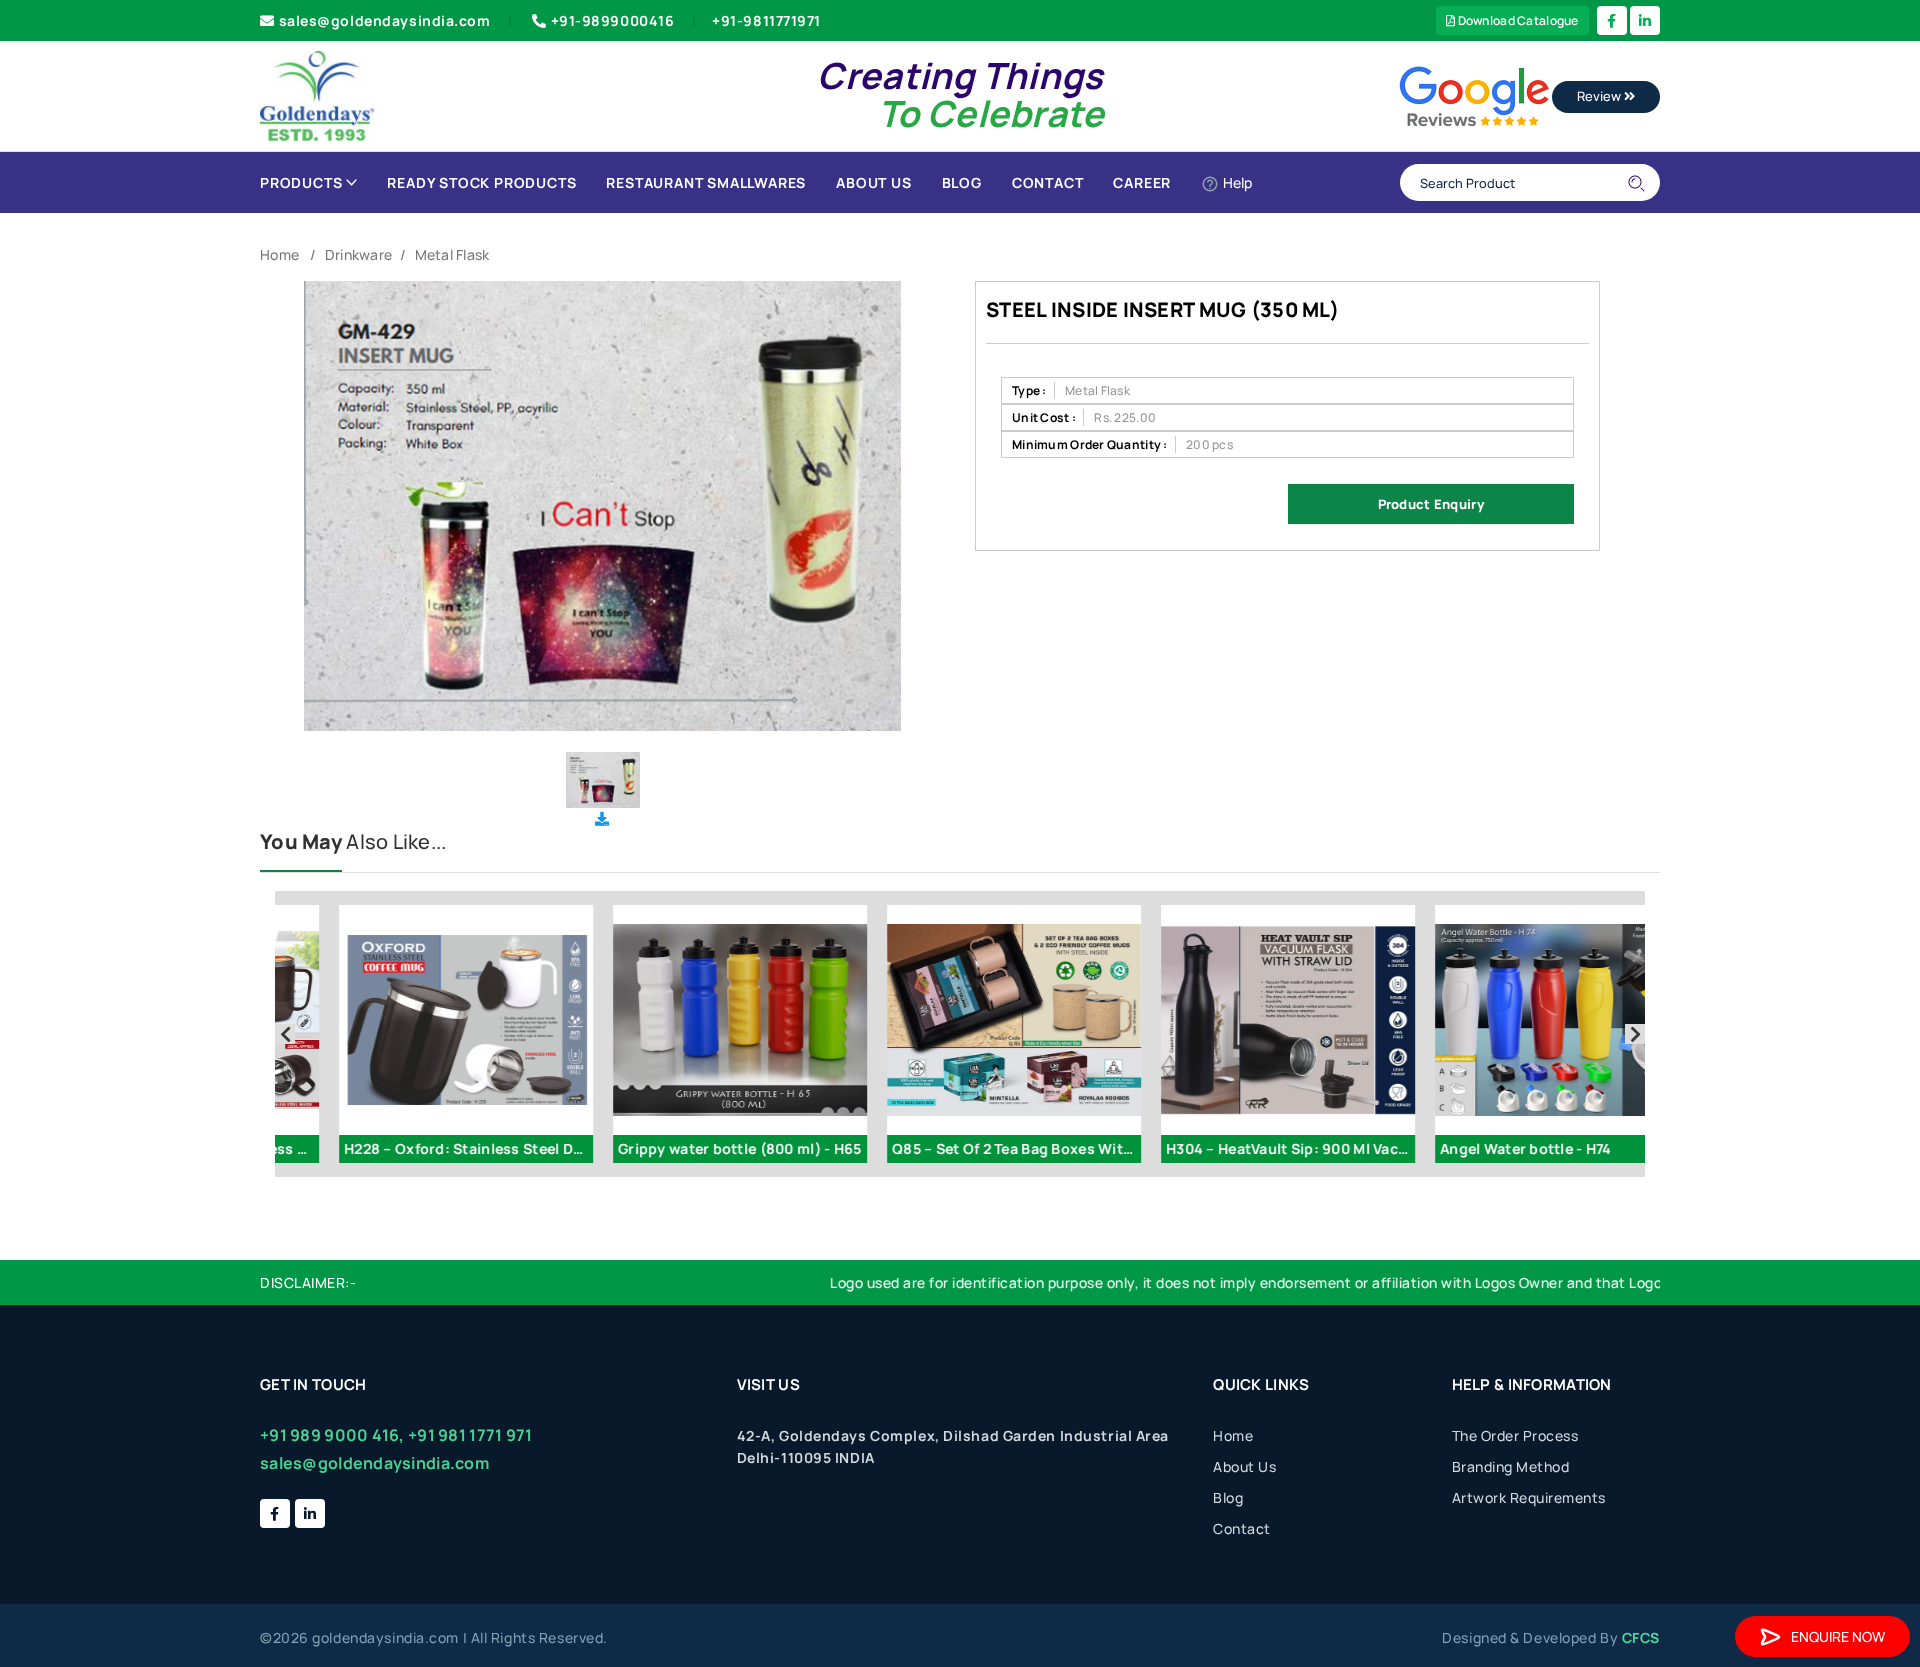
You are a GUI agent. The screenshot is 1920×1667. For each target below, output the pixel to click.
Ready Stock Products (481, 182)
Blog (962, 182)
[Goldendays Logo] (317, 94)
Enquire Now (1838, 1636)
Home (279, 254)
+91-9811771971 (766, 20)
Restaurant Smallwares (706, 182)
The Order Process (1515, 1435)
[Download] (602, 818)
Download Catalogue (1516, 20)
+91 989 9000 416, (332, 1435)
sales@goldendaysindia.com (385, 20)
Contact (1048, 182)
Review (1600, 96)
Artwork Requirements (1529, 1497)
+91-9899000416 (613, 20)
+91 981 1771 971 (470, 1435)
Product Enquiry (1431, 504)
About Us (873, 182)
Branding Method (1511, 1466)
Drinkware (359, 254)
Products (301, 182)
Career (1142, 182)
